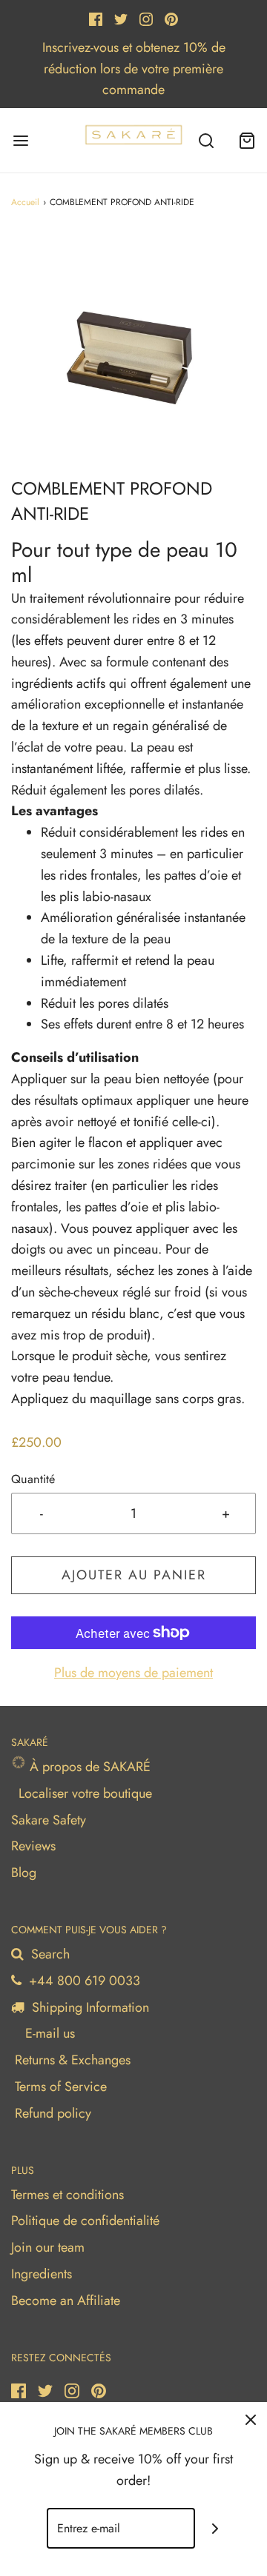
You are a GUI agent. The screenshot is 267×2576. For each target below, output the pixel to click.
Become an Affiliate (66, 2301)
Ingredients (42, 2274)
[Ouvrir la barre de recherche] (206, 140)
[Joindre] (215, 2528)
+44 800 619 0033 (83, 1981)
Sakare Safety (49, 1820)
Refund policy (53, 2113)
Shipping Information (89, 2007)
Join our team (48, 2247)
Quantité (33, 1479)
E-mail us (48, 2033)
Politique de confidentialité (85, 2221)
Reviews (33, 1846)
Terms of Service (61, 2087)
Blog (24, 1873)
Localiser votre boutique (85, 1793)
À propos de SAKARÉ (88, 1767)
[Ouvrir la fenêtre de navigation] (20, 140)
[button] (133, 354)
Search (49, 1954)
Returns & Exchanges (73, 2060)
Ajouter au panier (134, 1575)
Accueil (25, 202)
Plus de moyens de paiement (133, 1673)
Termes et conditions (67, 2195)
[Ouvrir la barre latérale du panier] (247, 140)
